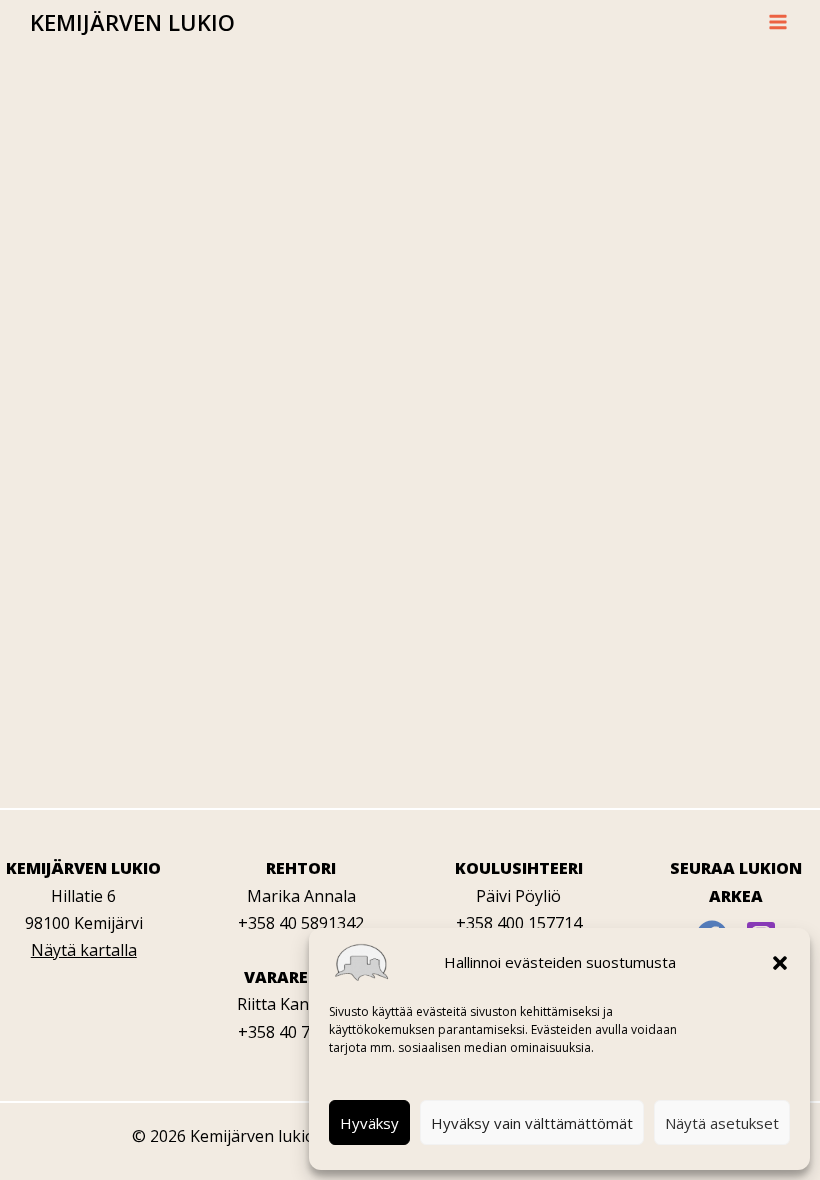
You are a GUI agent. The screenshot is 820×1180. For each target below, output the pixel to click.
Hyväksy (369, 1123)
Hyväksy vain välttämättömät (532, 1123)
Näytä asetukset (722, 1123)
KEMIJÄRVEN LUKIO (132, 22)
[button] (780, 963)
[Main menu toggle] (778, 22)
